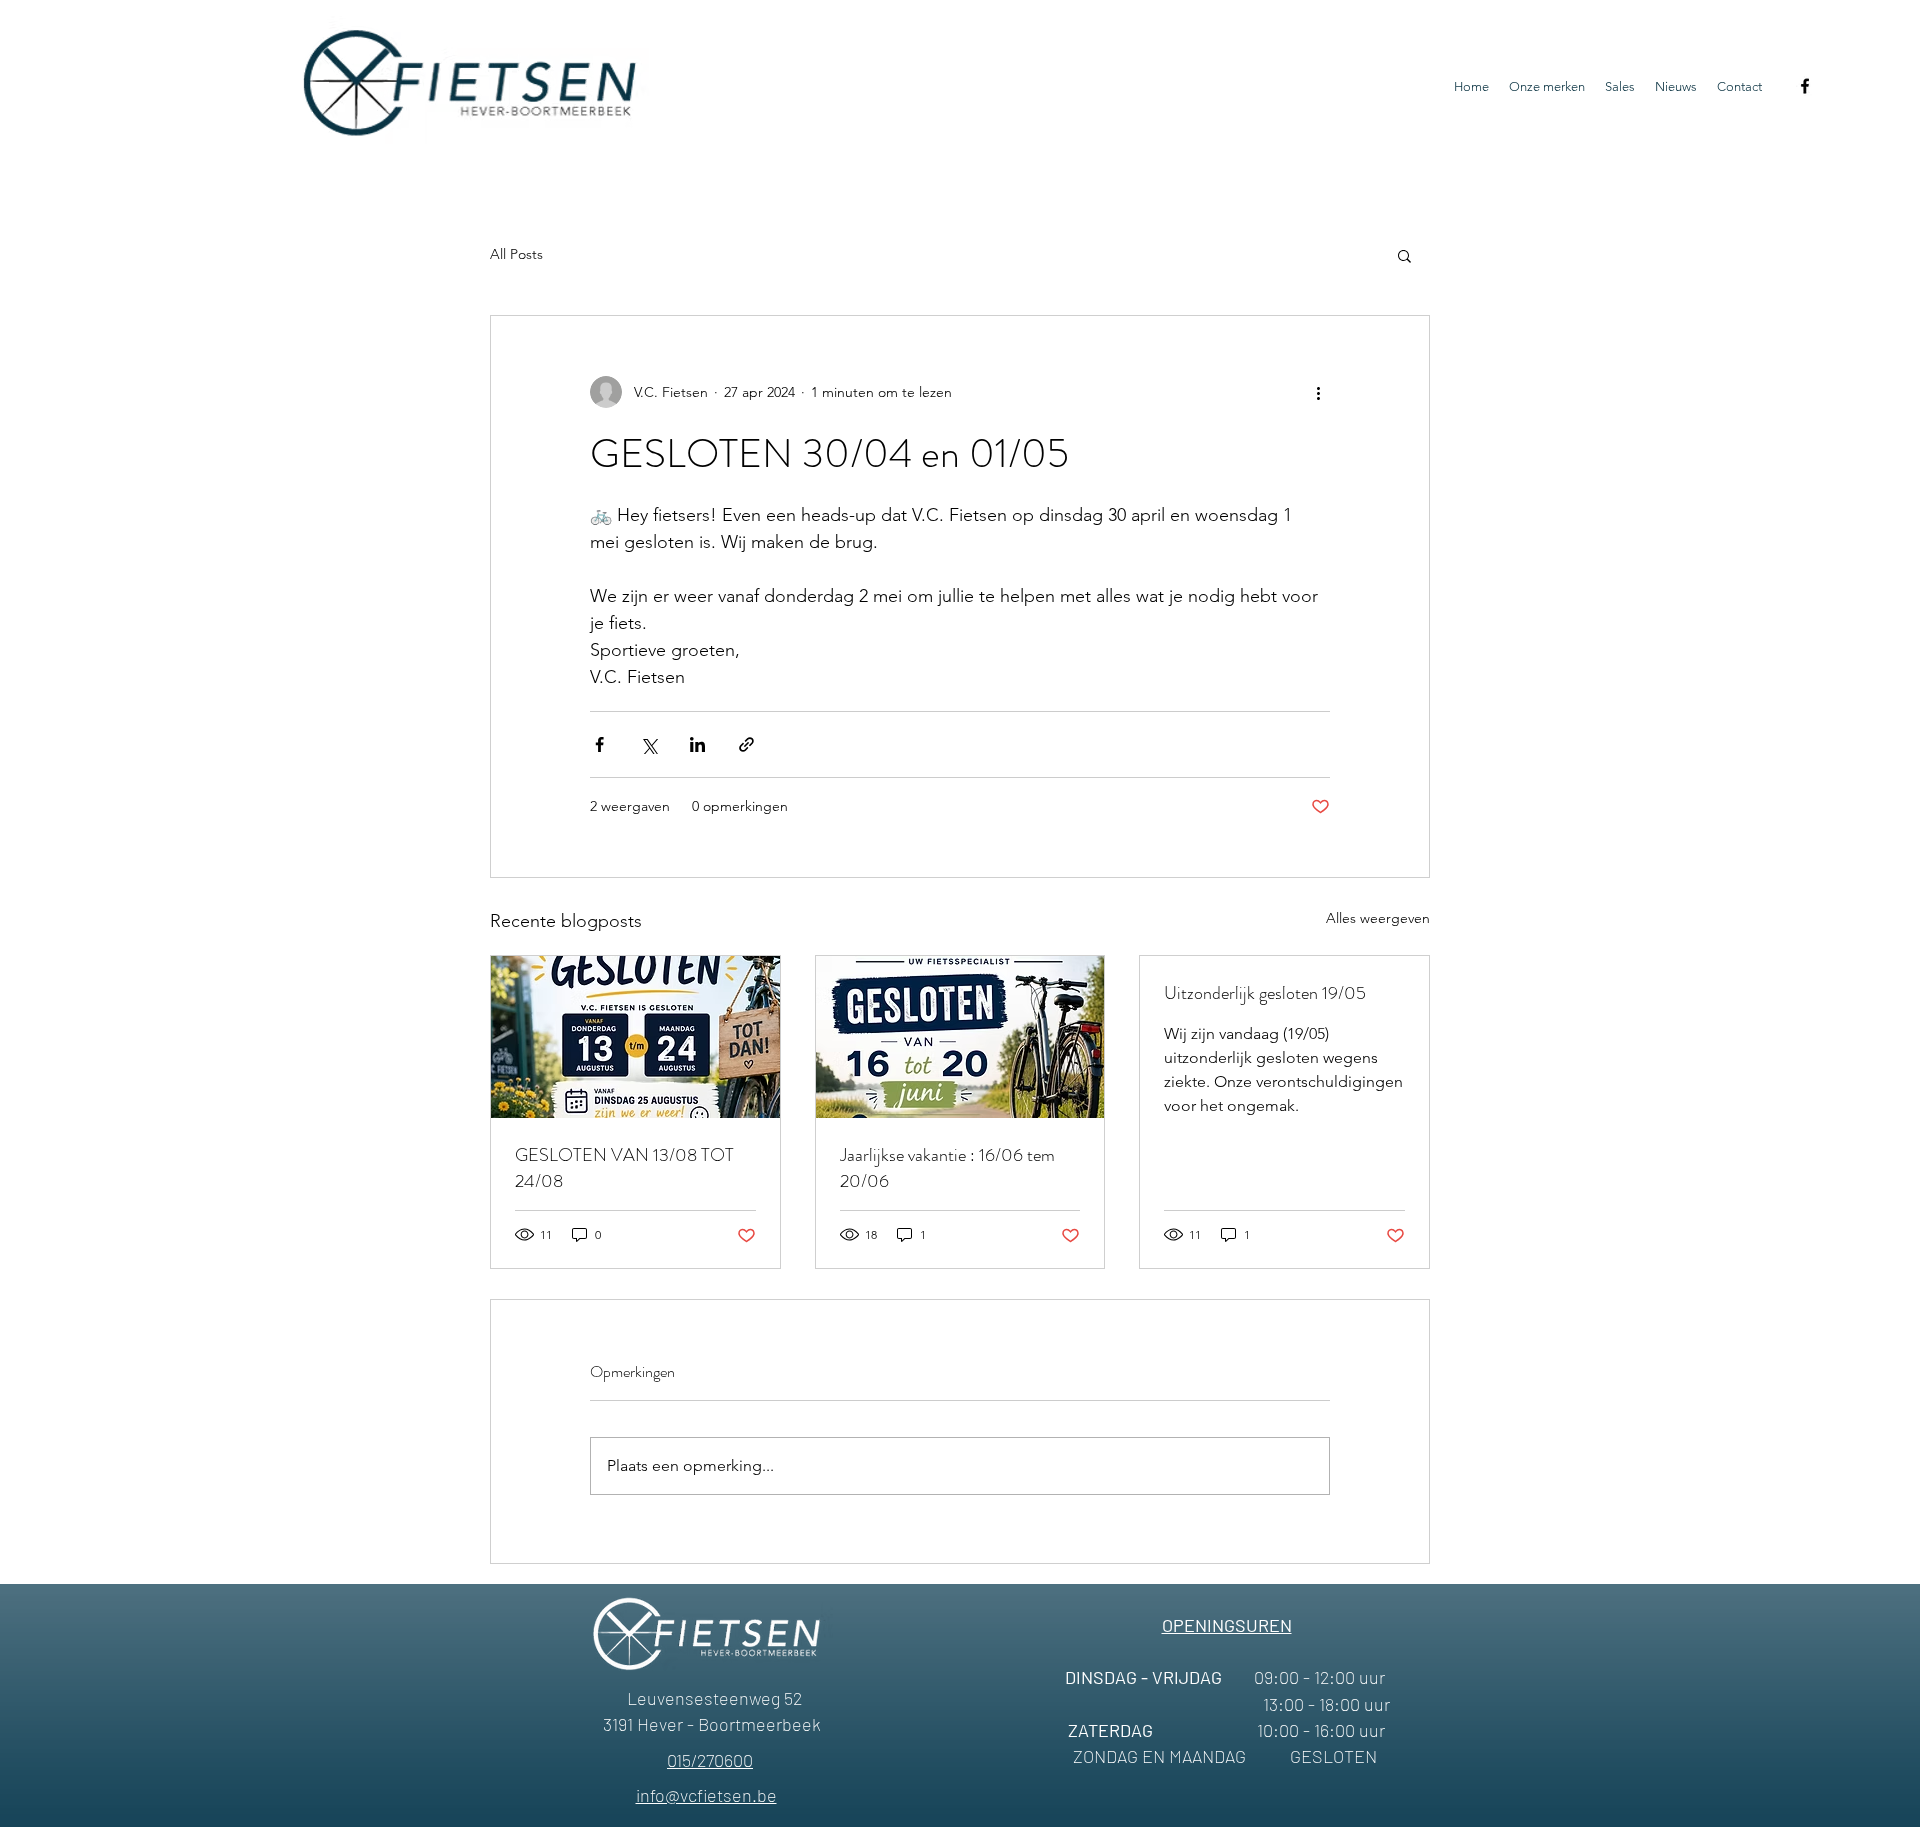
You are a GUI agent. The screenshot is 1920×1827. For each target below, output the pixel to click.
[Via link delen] (746, 744)
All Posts (516, 254)
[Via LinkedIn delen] (697, 744)
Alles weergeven (1378, 918)
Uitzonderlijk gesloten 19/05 (1265, 993)
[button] (1404, 255)
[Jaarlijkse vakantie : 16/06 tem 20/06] (960, 1037)
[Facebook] (1805, 86)
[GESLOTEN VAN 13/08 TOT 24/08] (635, 1037)
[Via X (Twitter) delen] (648, 744)
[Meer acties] (1318, 392)
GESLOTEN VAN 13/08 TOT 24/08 (624, 1168)
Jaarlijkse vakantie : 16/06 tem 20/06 (947, 1168)
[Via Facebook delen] (599, 744)
